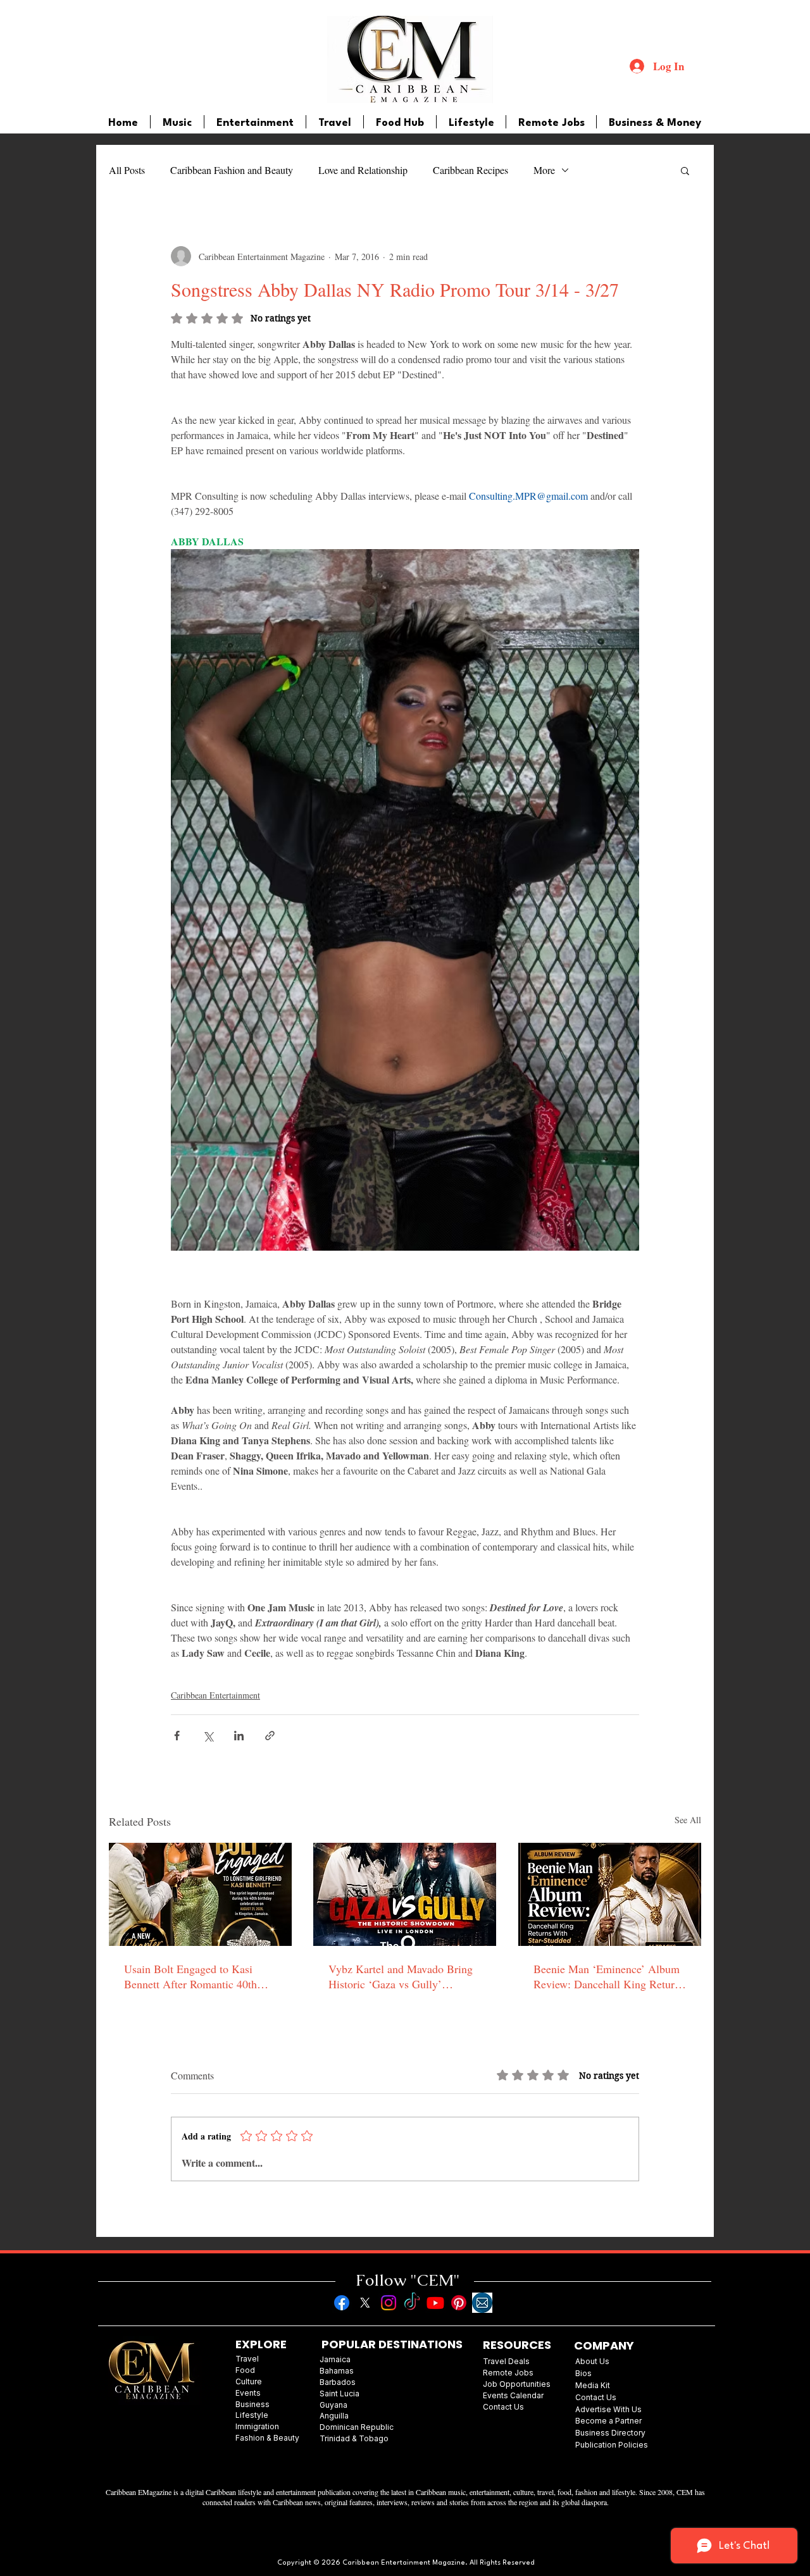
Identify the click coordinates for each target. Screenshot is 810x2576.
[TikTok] (412, 2303)
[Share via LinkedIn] (239, 1736)
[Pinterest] (459, 2303)
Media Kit (593, 2385)
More (544, 170)
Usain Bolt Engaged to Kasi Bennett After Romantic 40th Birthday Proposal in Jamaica (191, 1976)
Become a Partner (608, 2421)
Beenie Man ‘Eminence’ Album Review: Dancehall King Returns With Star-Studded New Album (609, 1976)
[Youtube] (435, 2303)
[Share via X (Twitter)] (208, 1736)
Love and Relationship (363, 170)
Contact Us (596, 2397)
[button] (685, 170)
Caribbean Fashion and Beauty (232, 170)
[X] (365, 2303)
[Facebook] (342, 2303)
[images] (482, 2303)
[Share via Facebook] (177, 1736)
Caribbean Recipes (470, 170)
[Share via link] (270, 1736)
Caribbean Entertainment (215, 1695)
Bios (583, 2373)
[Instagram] (389, 2303)
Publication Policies (612, 2445)
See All (688, 1820)
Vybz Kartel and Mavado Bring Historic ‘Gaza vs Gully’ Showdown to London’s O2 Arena (401, 1976)
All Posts (127, 170)
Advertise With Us (608, 2409)
